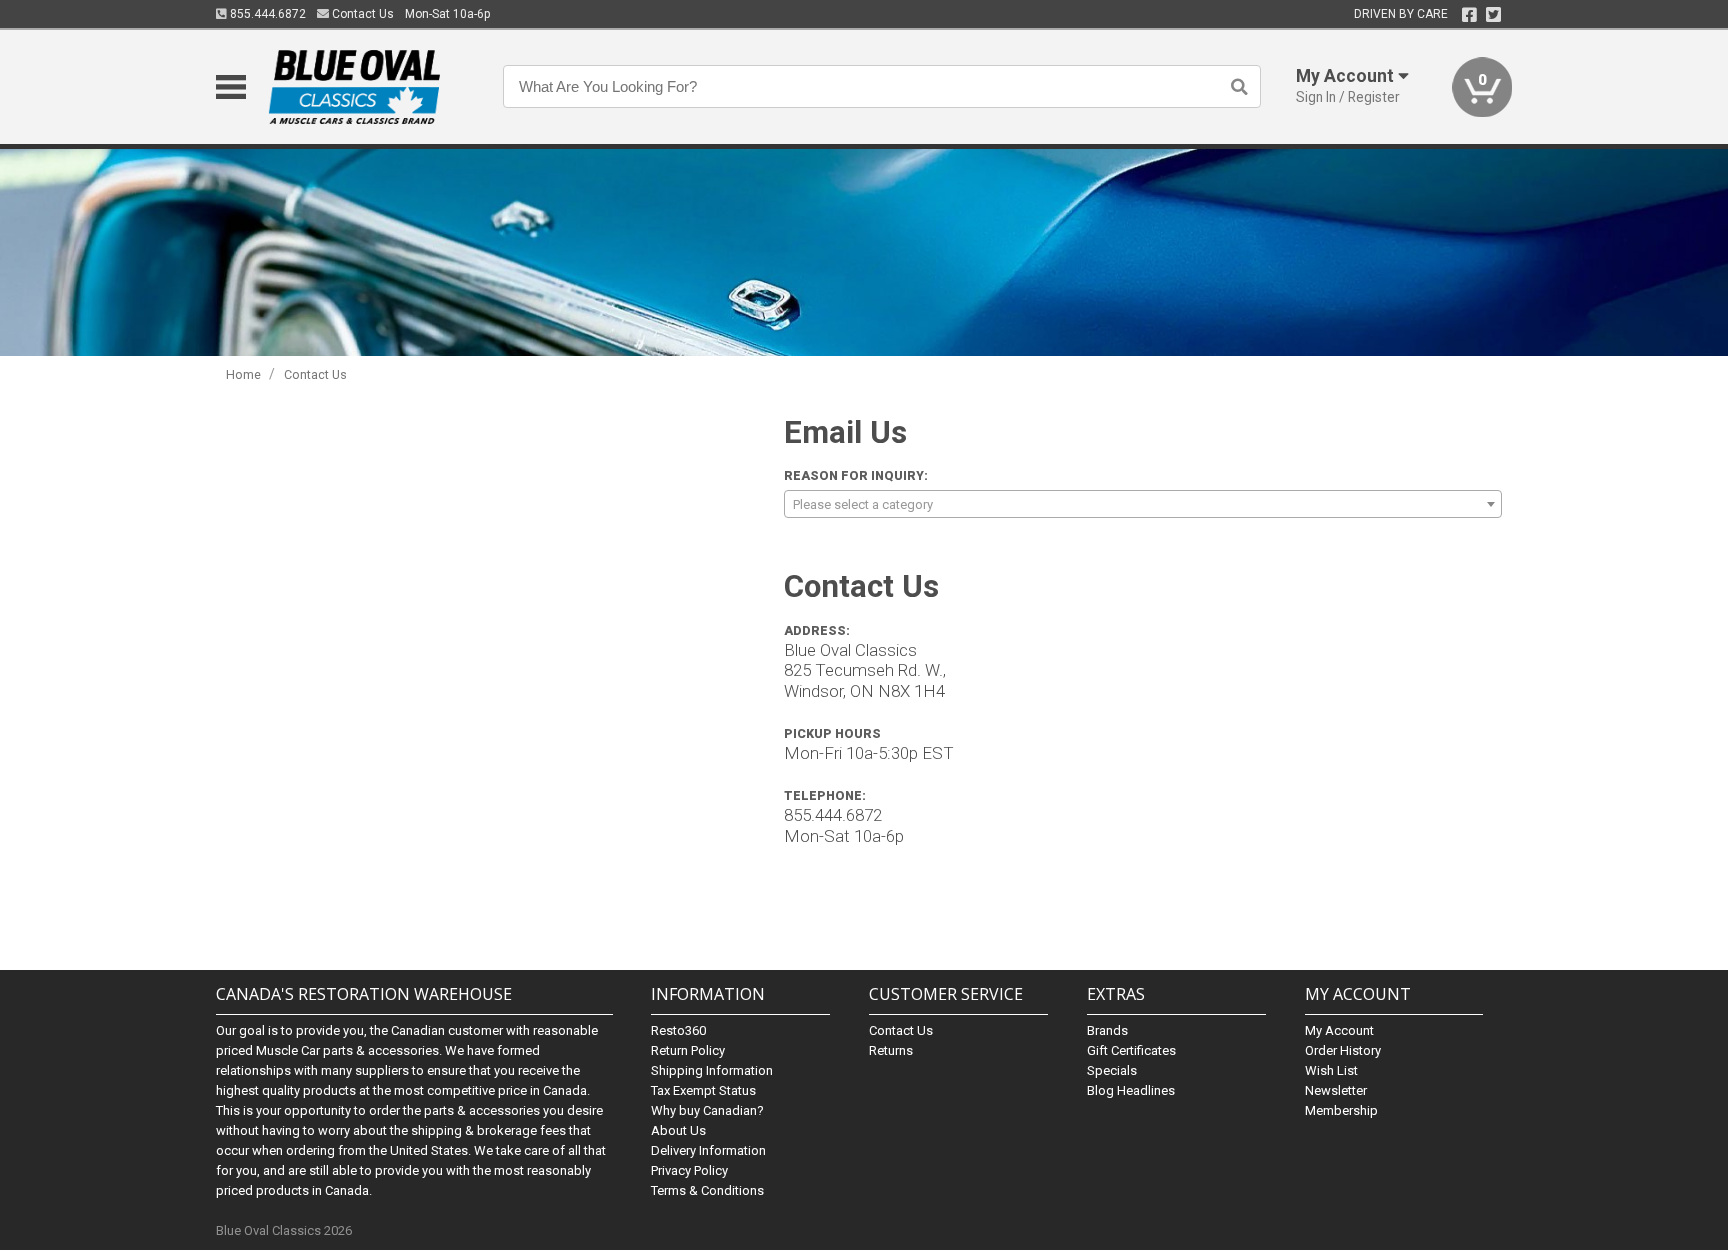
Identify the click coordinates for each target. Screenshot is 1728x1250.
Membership (1341, 1110)
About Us (678, 1130)
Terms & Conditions (707, 1190)
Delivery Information (708, 1150)
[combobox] (1143, 504)
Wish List (1331, 1070)
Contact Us (361, 14)
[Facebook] (1469, 15)
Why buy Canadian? (707, 1110)
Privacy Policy (689, 1170)
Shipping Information (712, 1070)
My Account (1339, 1030)
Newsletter (1336, 1090)
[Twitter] (1493, 15)
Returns (891, 1050)
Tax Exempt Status (703, 1090)
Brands (1107, 1030)
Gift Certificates (1131, 1050)
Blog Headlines (1131, 1090)
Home (243, 374)
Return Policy (688, 1050)
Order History (1343, 1050)
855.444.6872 (266, 14)
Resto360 (678, 1030)
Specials (1112, 1070)
